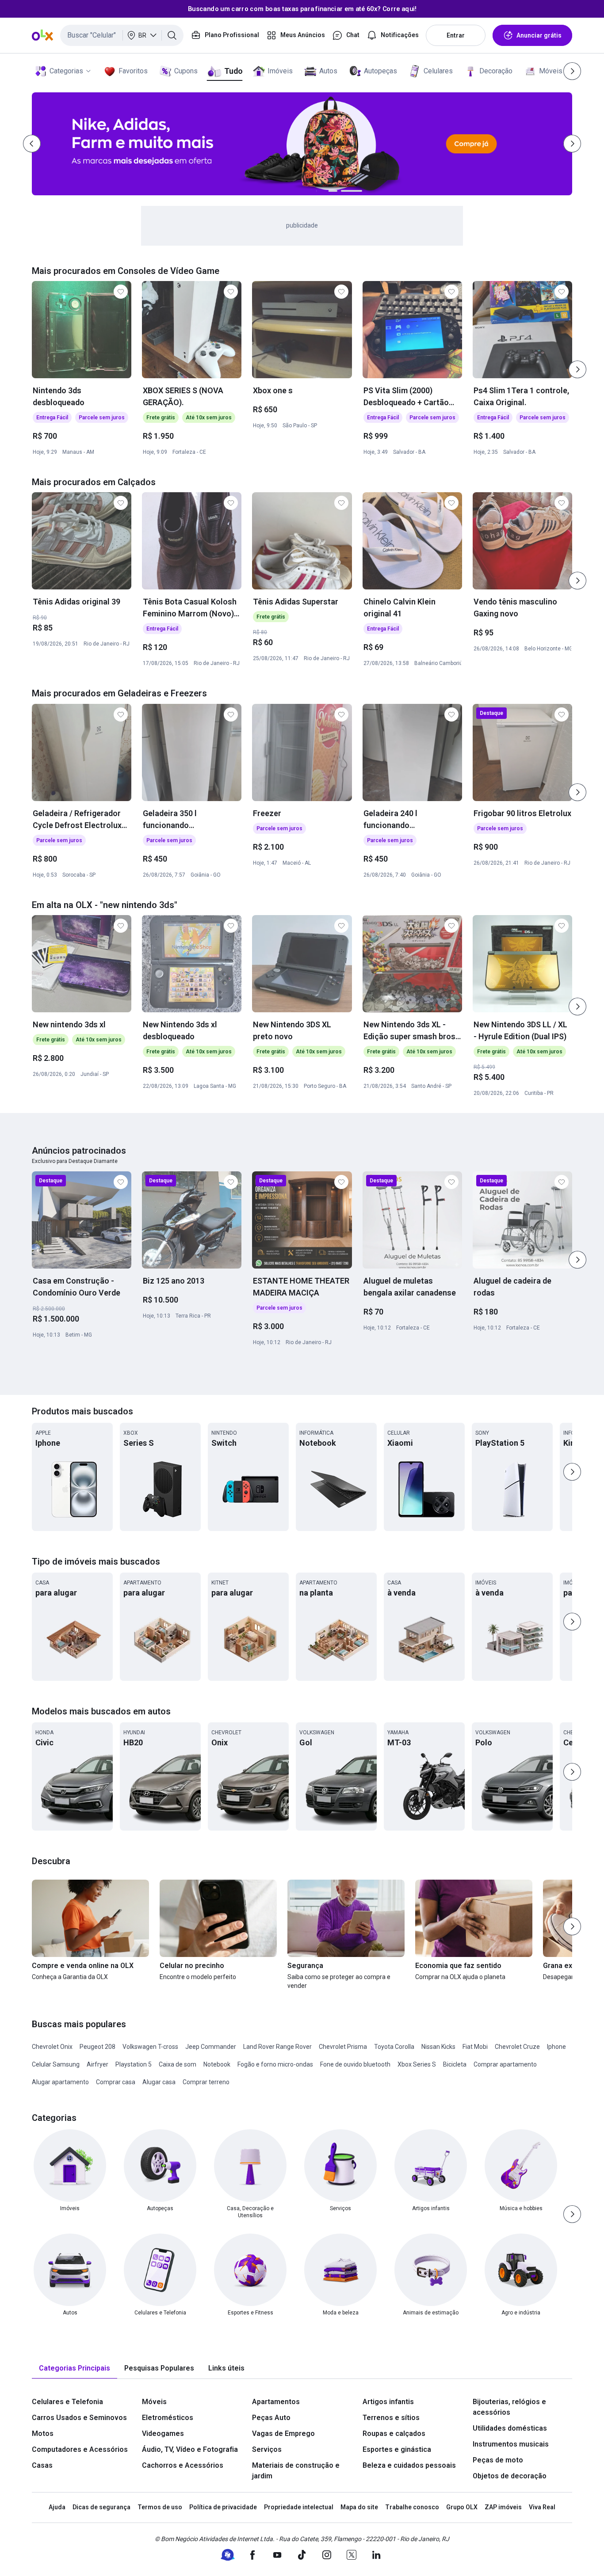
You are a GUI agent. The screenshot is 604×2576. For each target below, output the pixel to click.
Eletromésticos (168, 2418)
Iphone (556, 2047)
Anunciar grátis (539, 35)
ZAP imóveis (503, 2507)
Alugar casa (159, 2082)
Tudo (233, 71)
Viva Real (542, 2507)
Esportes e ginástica (397, 2449)
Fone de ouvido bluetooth (355, 2064)
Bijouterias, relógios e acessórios (509, 2407)
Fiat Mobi (475, 2047)
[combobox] (122, 35)
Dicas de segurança (101, 2507)
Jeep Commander (211, 2047)
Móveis (551, 71)
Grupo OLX (462, 2507)
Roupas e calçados (394, 2434)
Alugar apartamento (60, 2082)
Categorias (66, 71)
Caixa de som (178, 2064)
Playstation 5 (134, 2064)
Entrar (456, 35)
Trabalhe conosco (412, 2507)
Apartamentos (276, 2402)
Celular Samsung (56, 2064)
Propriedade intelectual (299, 2507)
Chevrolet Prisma (343, 2047)
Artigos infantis (388, 2402)
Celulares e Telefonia (67, 2402)
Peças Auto (271, 2418)
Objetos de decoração (510, 2476)
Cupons (186, 71)
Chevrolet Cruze (517, 2047)
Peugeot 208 (97, 2047)
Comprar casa (116, 2082)
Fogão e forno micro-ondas (275, 2064)
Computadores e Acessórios (80, 2449)
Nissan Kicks (438, 2047)
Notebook (217, 2064)
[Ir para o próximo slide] (577, 369)
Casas (42, 2465)
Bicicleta (455, 2064)
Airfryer (97, 2064)
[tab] (75, 2369)
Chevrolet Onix (52, 2047)
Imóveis (280, 71)
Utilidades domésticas (510, 2428)
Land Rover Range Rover (277, 2047)
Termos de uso (160, 2507)
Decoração (496, 71)
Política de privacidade (223, 2507)
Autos (328, 71)
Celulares (438, 71)
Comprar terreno (206, 2082)
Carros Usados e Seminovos (79, 2418)
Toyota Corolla (394, 2047)
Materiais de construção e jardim (296, 2471)
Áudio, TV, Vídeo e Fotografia (190, 2449)
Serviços (267, 2449)
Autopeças (380, 71)
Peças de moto (498, 2460)
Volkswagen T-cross (150, 2047)
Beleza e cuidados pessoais (409, 2465)
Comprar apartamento (505, 2064)
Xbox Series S (417, 2064)
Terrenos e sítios (391, 2418)
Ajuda (57, 2507)
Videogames (163, 2434)
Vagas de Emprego (283, 2434)
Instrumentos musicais (511, 2444)
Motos (43, 2434)
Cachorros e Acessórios (183, 2465)
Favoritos (133, 71)
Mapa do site (359, 2507)
